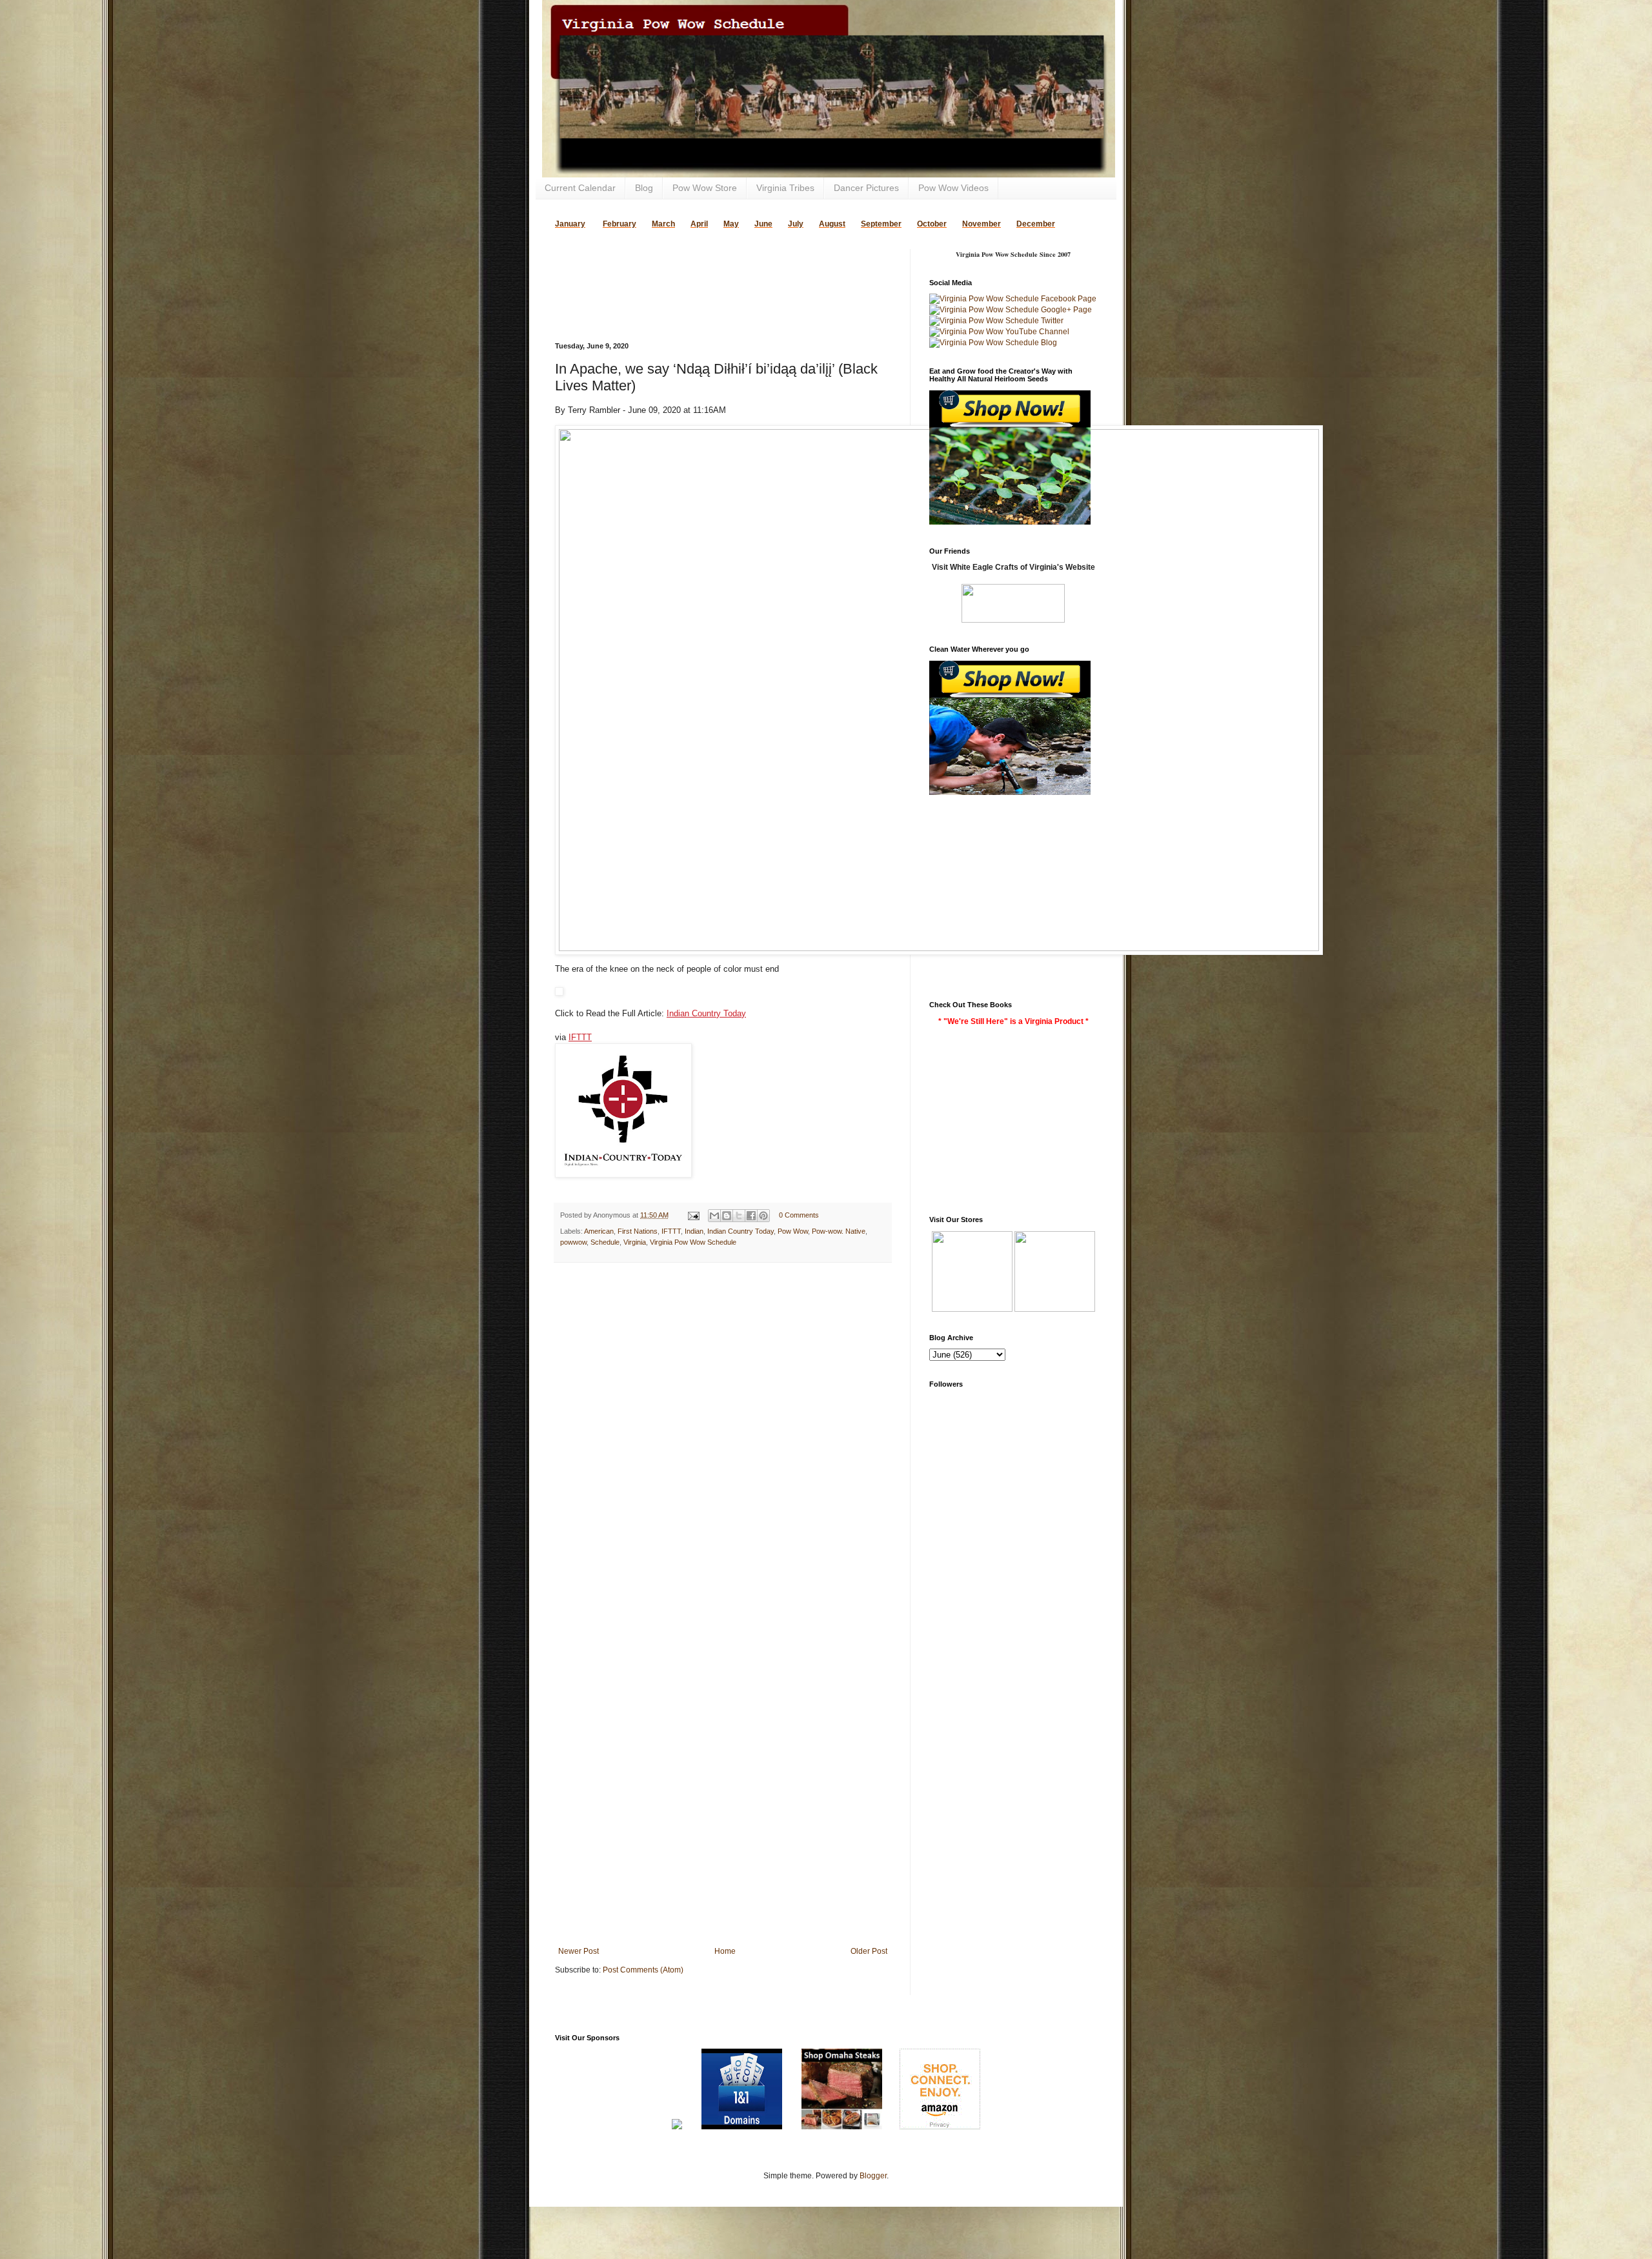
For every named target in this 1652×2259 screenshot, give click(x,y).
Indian (694, 1231)
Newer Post (579, 1951)
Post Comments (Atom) (643, 1970)
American (599, 1231)
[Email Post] (693, 1215)
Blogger (873, 2176)
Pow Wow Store (705, 188)
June (763, 224)
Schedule (605, 1242)
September (881, 224)
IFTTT (580, 1037)
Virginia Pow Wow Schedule (693, 1242)
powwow (573, 1242)
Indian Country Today (706, 1013)
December (1036, 224)
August (832, 224)
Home (725, 1951)
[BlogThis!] (727, 1216)
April (699, 224)
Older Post (869, 1951)
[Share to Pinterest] (763, 1216)
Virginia (635, 1242)
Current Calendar (580, 188)
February (619, 224)
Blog (644, 188)
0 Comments (799, 1215)
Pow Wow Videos (953, 188)
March (663, 224)
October (932, 224)
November (982, 224)
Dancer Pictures (866, 188)
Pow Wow (793, 1231)
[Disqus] (723, 1440)
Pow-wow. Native (839, 1231)
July (796, 224)
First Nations (638, 1231)
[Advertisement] (706, 268)
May (731, 224)
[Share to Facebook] (751, 1216)
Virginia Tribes (785, 188)
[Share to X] (739, 1216)
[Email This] (714, 1216)
